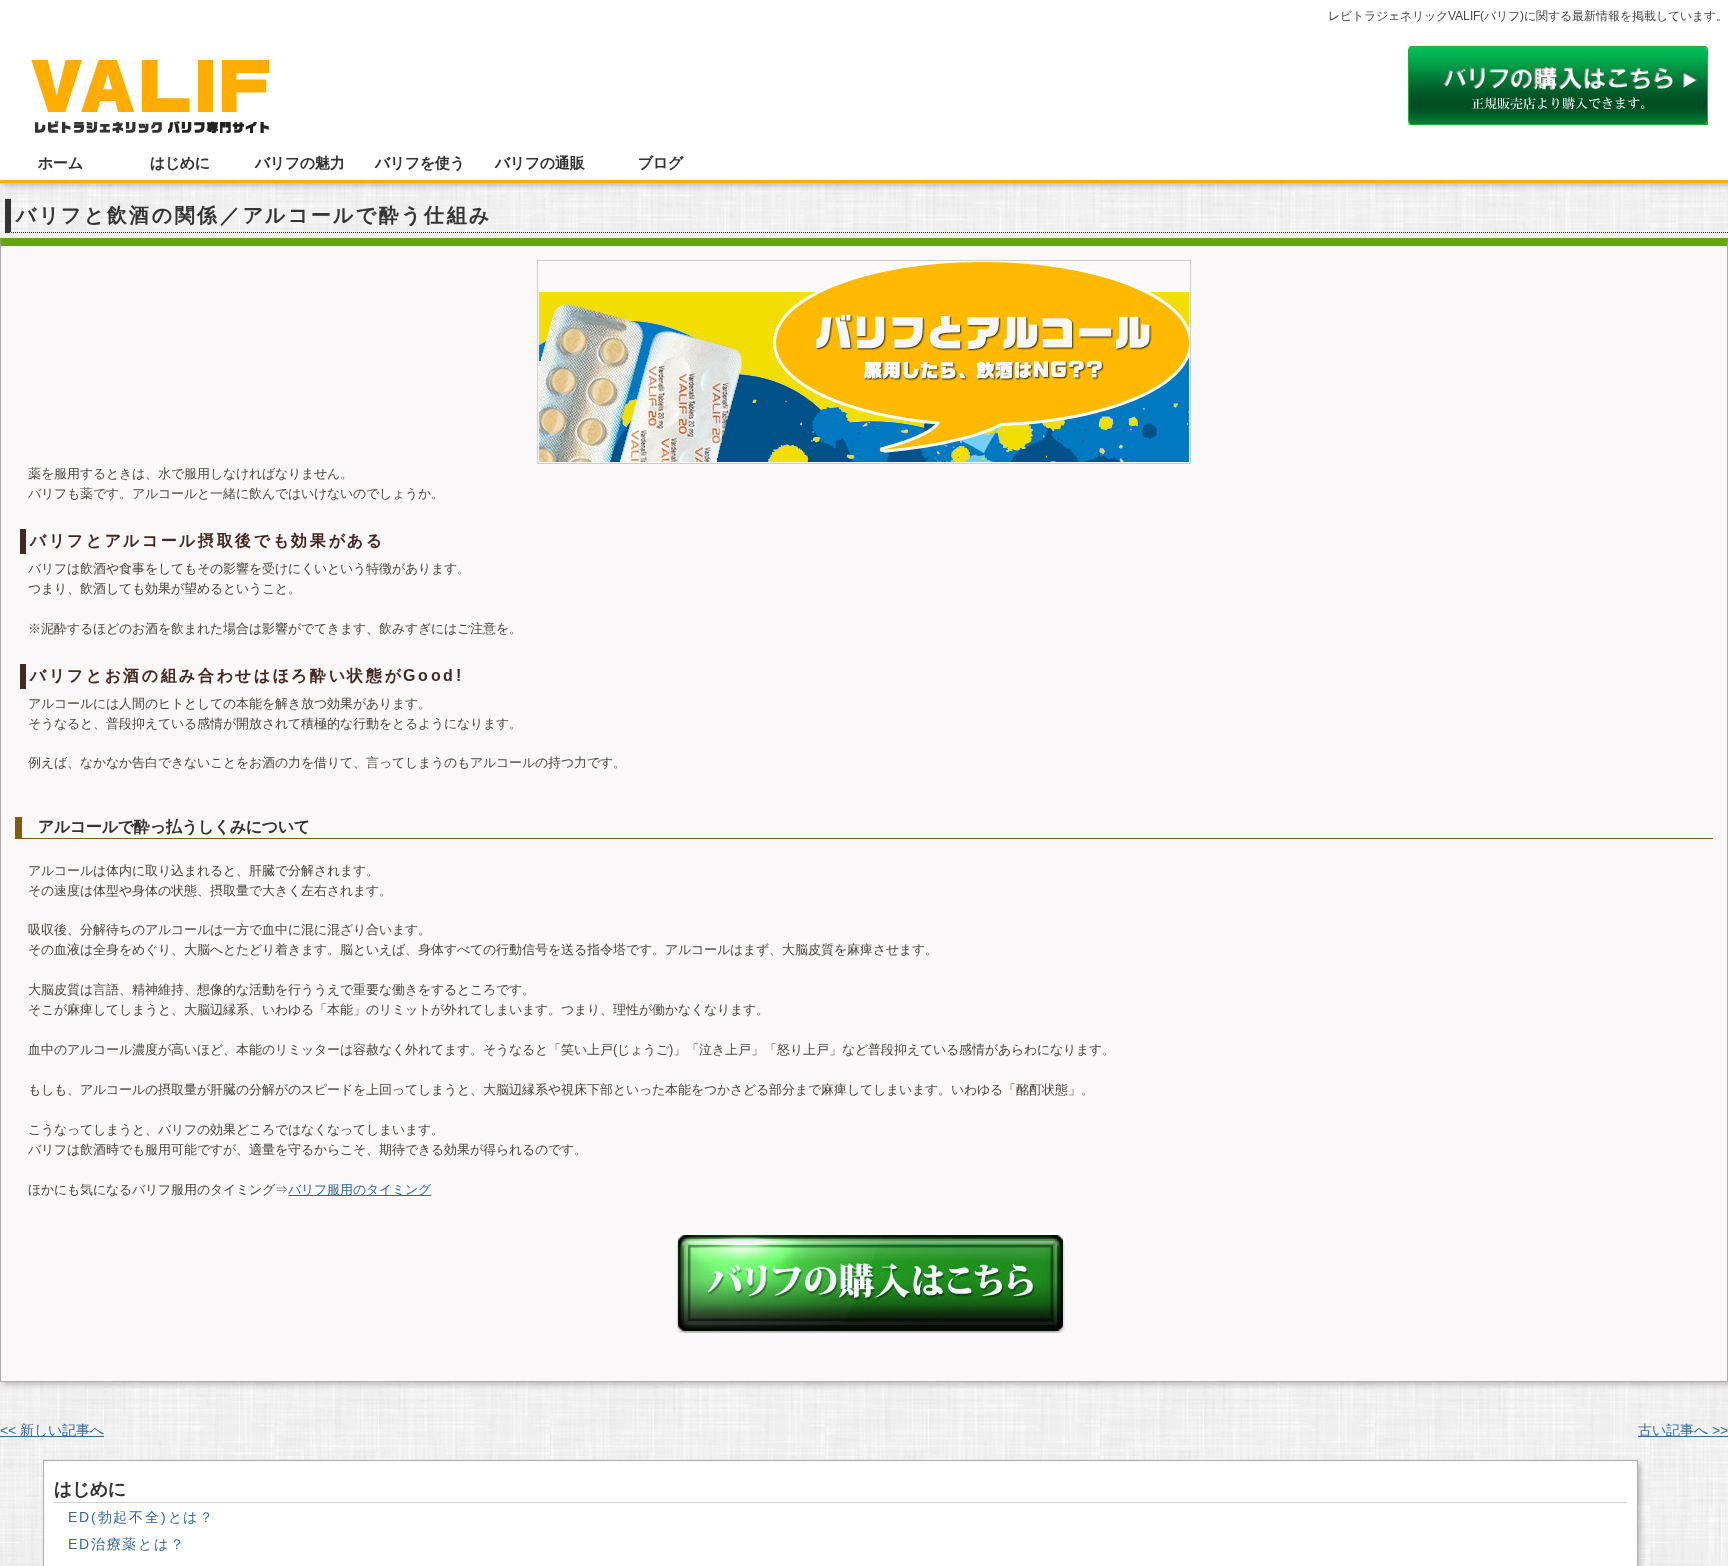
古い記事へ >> (1683, 1430)
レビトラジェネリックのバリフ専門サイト (150, 86)
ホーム (60, 162)
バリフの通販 (540, 162)
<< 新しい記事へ (52, 1430)
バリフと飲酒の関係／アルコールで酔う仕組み (254, 215)
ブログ (660, 162)
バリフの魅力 (300, 162)
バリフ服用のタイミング (359, 1189)
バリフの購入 (870, 1283)
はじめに (180, 162)
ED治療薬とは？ (126, 1544)
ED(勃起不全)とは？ (141, 1517)
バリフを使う (420, 162)
